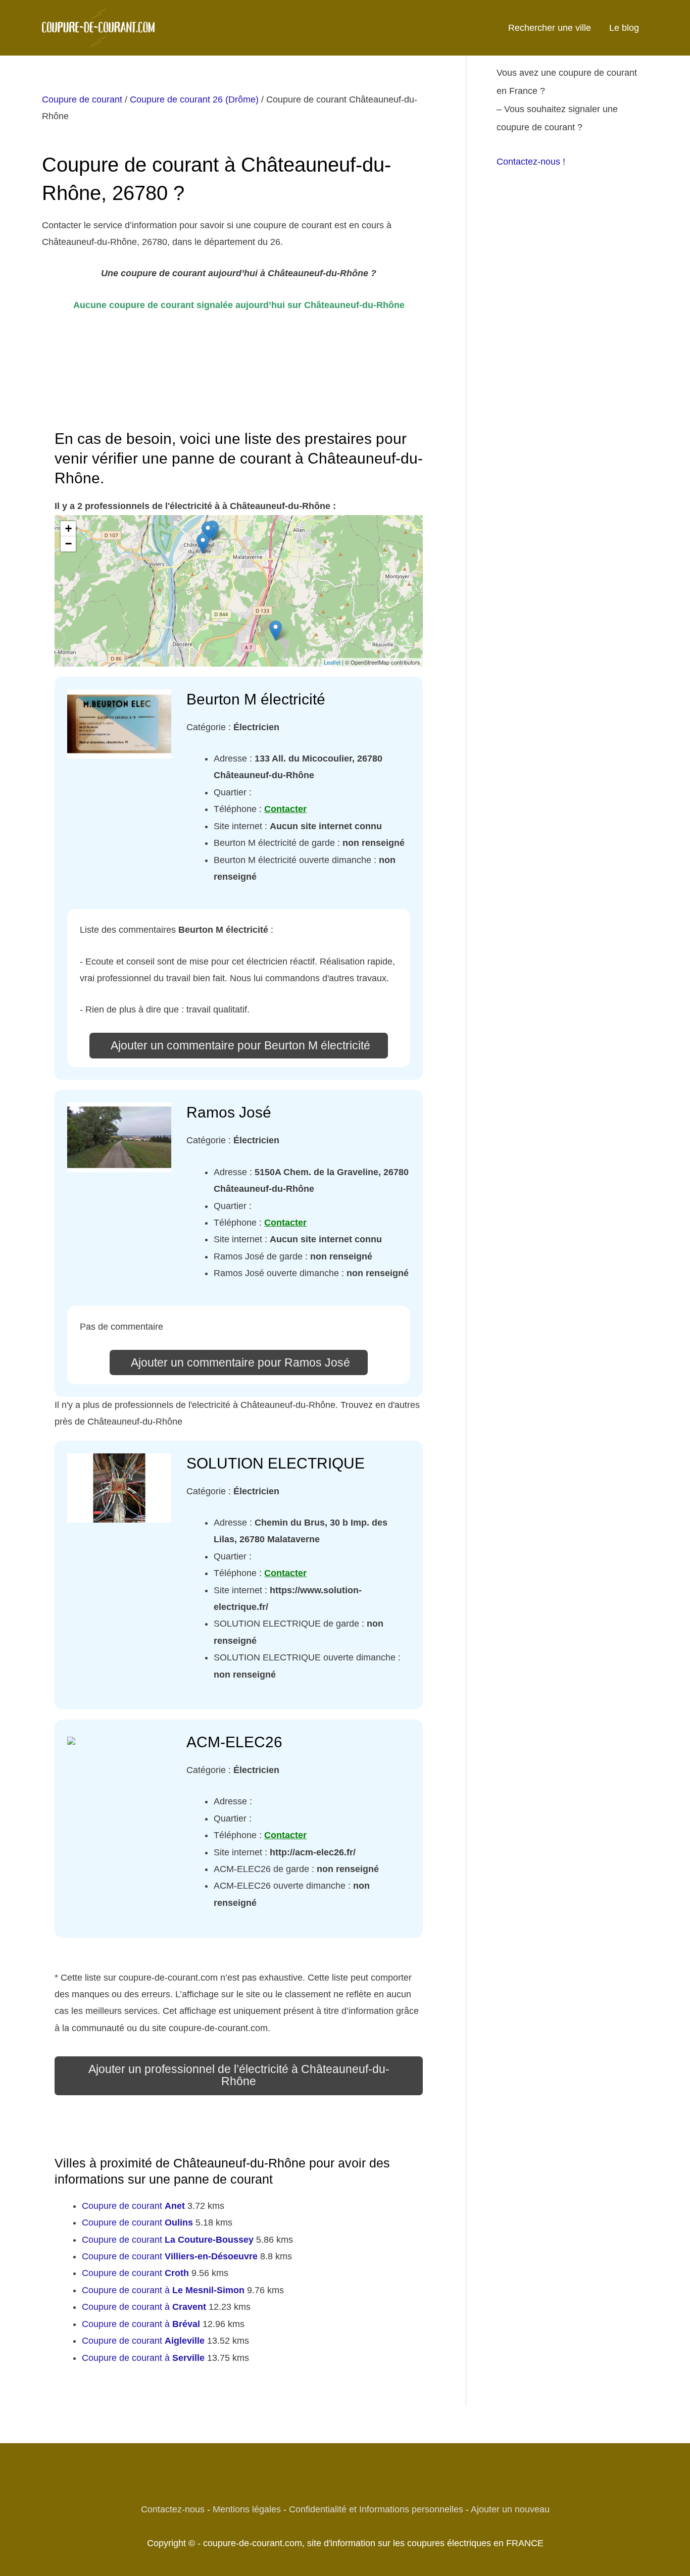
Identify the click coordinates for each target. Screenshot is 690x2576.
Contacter (285, 809)
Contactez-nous (173, 2509)
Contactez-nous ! (531, 162)
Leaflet (332, 662)
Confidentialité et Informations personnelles (376, 2509)
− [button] (68, 544)
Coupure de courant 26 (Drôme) (194, 99)
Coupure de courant (82, 99)
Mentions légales (247, 2509)
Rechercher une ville (550, 28)
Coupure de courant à (163, 2290)
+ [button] (68, 528)
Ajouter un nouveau (510, 2509)
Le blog (624, 28)
